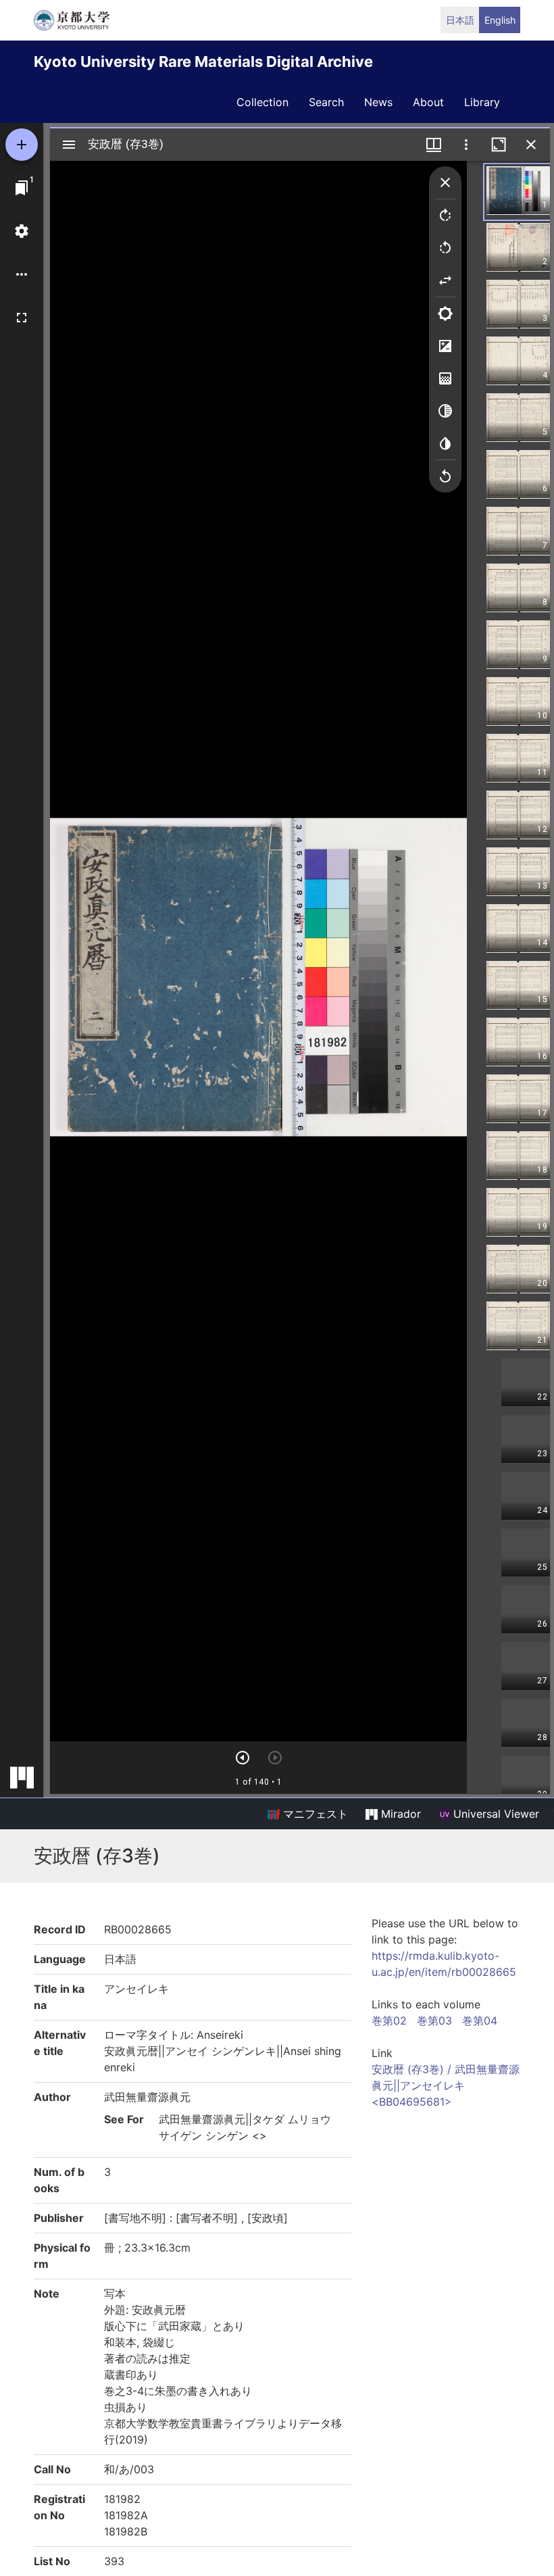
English (500, 20)
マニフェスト (314, 1814)
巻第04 (480, 2021)
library (482, 102)
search (326, 102)
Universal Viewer (495, 1814)
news (378, 102)
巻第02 (389, 2021)
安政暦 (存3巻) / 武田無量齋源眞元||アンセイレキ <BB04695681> (446, 2085)
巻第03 (434, 2021)
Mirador (399, 1814)
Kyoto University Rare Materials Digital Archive (203, 61)
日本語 (460, 20)
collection (262, 102)
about (428, 102)
